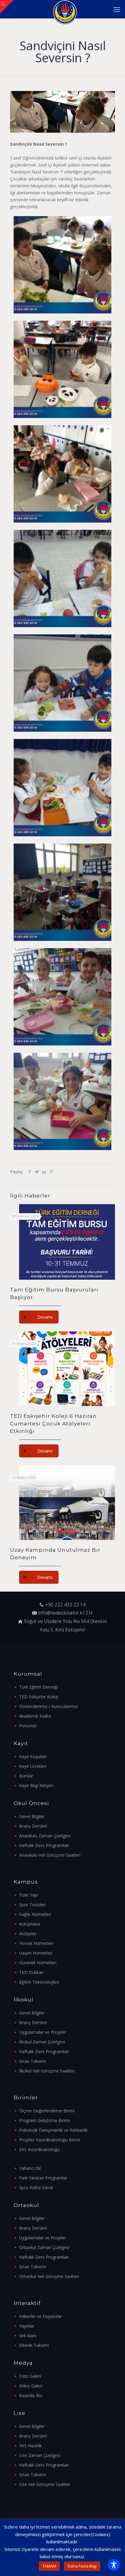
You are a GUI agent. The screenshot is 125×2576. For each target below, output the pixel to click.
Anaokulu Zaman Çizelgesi (45, 1836)
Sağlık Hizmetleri (35, 1914)
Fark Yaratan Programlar (43, 2178)
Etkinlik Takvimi (34, 2345)
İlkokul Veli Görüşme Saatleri (47, 2071)
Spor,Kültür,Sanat (36, 2187)
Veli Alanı (28, 2336)
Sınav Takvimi (32, 2061)
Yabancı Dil (30, 2168)
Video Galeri (31, 2386)
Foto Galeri (30, 2376)
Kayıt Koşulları (33, 1756)
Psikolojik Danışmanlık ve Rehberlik (53, 2130)
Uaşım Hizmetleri (36, 1953)
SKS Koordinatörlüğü (39, 2149)
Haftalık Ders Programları (44, 1845)
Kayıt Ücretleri (33, 1766)
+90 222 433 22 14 (65, 1605)
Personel (28, 1726)
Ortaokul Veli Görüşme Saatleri (49, 2276)
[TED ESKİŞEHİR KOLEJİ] (65, 9)
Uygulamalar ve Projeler (43, 2032)
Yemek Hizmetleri (36, 1943)
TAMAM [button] (49, 2566)
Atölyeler (28, 1934)
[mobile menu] (117, 9)
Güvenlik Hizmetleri (38, 1963)
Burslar (26, 1776)
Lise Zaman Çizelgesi (40, 2455)
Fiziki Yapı (29, 1895)
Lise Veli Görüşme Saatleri (45, 2484)
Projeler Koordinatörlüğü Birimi (50, 2140)
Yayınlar (27, 2326)
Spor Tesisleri (32, 1905)
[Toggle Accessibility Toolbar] (114, 2565)
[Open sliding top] (7, 7)
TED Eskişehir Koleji (39, 1697)
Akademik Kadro (35, 1716)
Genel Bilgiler (32, 1816)
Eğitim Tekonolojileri (39, 1982)
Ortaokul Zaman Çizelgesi (44, 2247)
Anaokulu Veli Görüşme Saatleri (50, 1855)
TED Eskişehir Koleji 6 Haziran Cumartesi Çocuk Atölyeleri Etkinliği (53, 1424)
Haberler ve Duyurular (41, 2316)
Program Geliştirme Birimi (44, 2120)
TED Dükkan (31, 1972)
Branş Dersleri (33, 1826)
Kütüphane (30, 1924)
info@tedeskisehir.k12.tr (65, 1613)
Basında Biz (31, 2395)
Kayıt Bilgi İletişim (36, 1785)
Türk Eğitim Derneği (39, 1687)
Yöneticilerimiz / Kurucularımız (48, 1706)
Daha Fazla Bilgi (82, 2566)
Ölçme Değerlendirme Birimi (47, 2111)
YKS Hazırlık (30, 2446)
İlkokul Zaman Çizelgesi (42, 2042)
